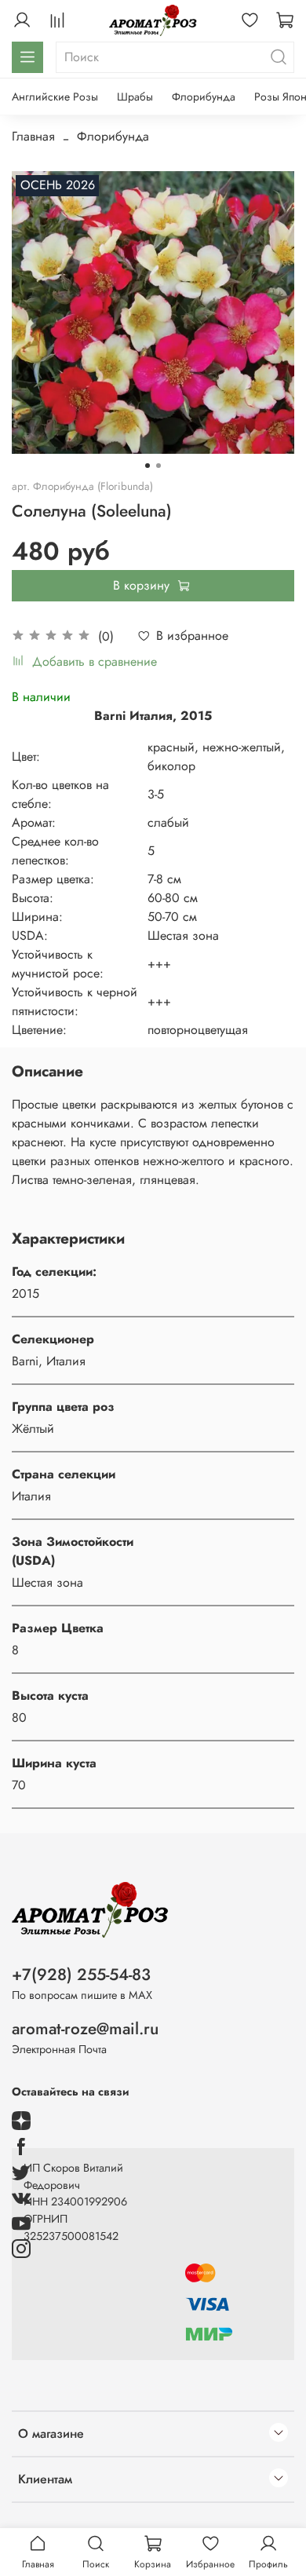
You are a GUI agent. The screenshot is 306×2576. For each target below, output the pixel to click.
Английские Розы (55, 97)
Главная (33, 136)
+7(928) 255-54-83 (81, 1975)
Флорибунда (204, 97)
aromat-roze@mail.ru (85, 2029)
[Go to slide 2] (158, 466)
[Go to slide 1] (148, 466)
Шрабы (135, 97)
